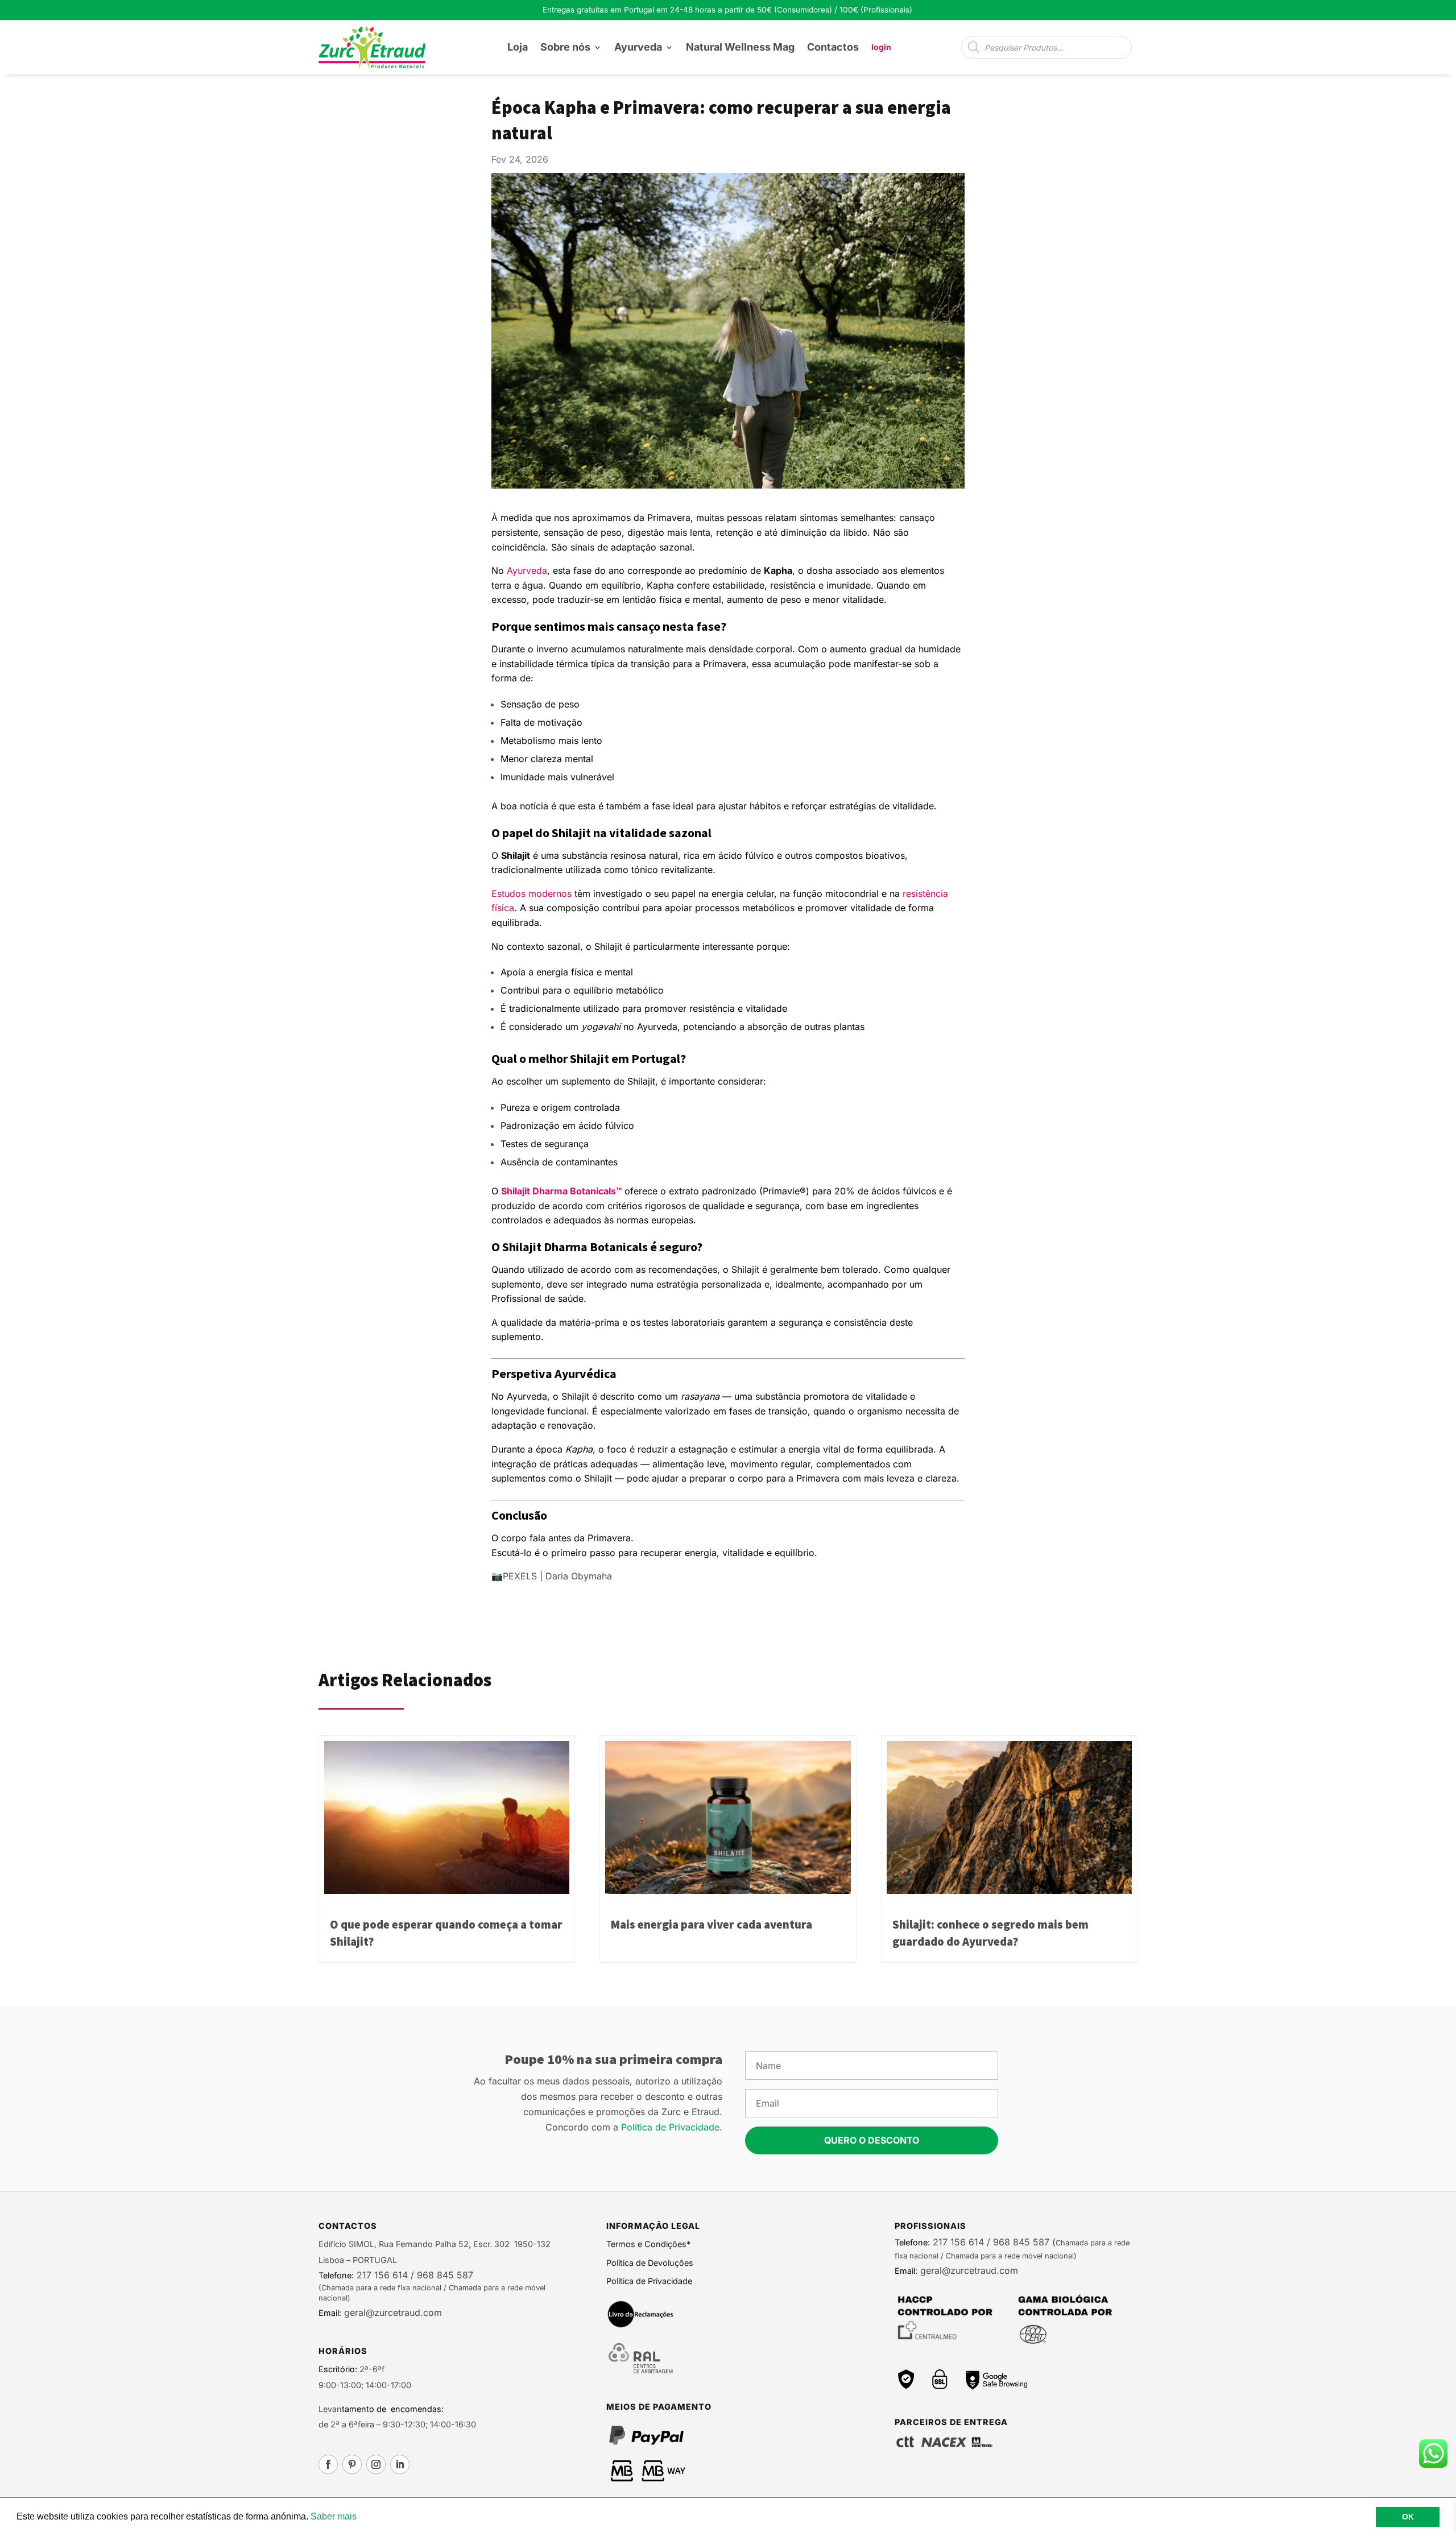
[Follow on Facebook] (328, 2464)
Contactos (833, 47)
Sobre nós (565, 47)
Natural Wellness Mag (740, 47)
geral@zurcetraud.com (392, 2312)
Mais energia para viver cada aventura (712, 1925)
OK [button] (1408, 2517)
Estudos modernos (531, 893)
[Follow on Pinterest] (352, 2464)
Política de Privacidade (670, 2127)
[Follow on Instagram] (376, 2464)
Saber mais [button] (334, 2516)
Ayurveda (638, 47)
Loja (518, 47)
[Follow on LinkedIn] (400, 2464)
